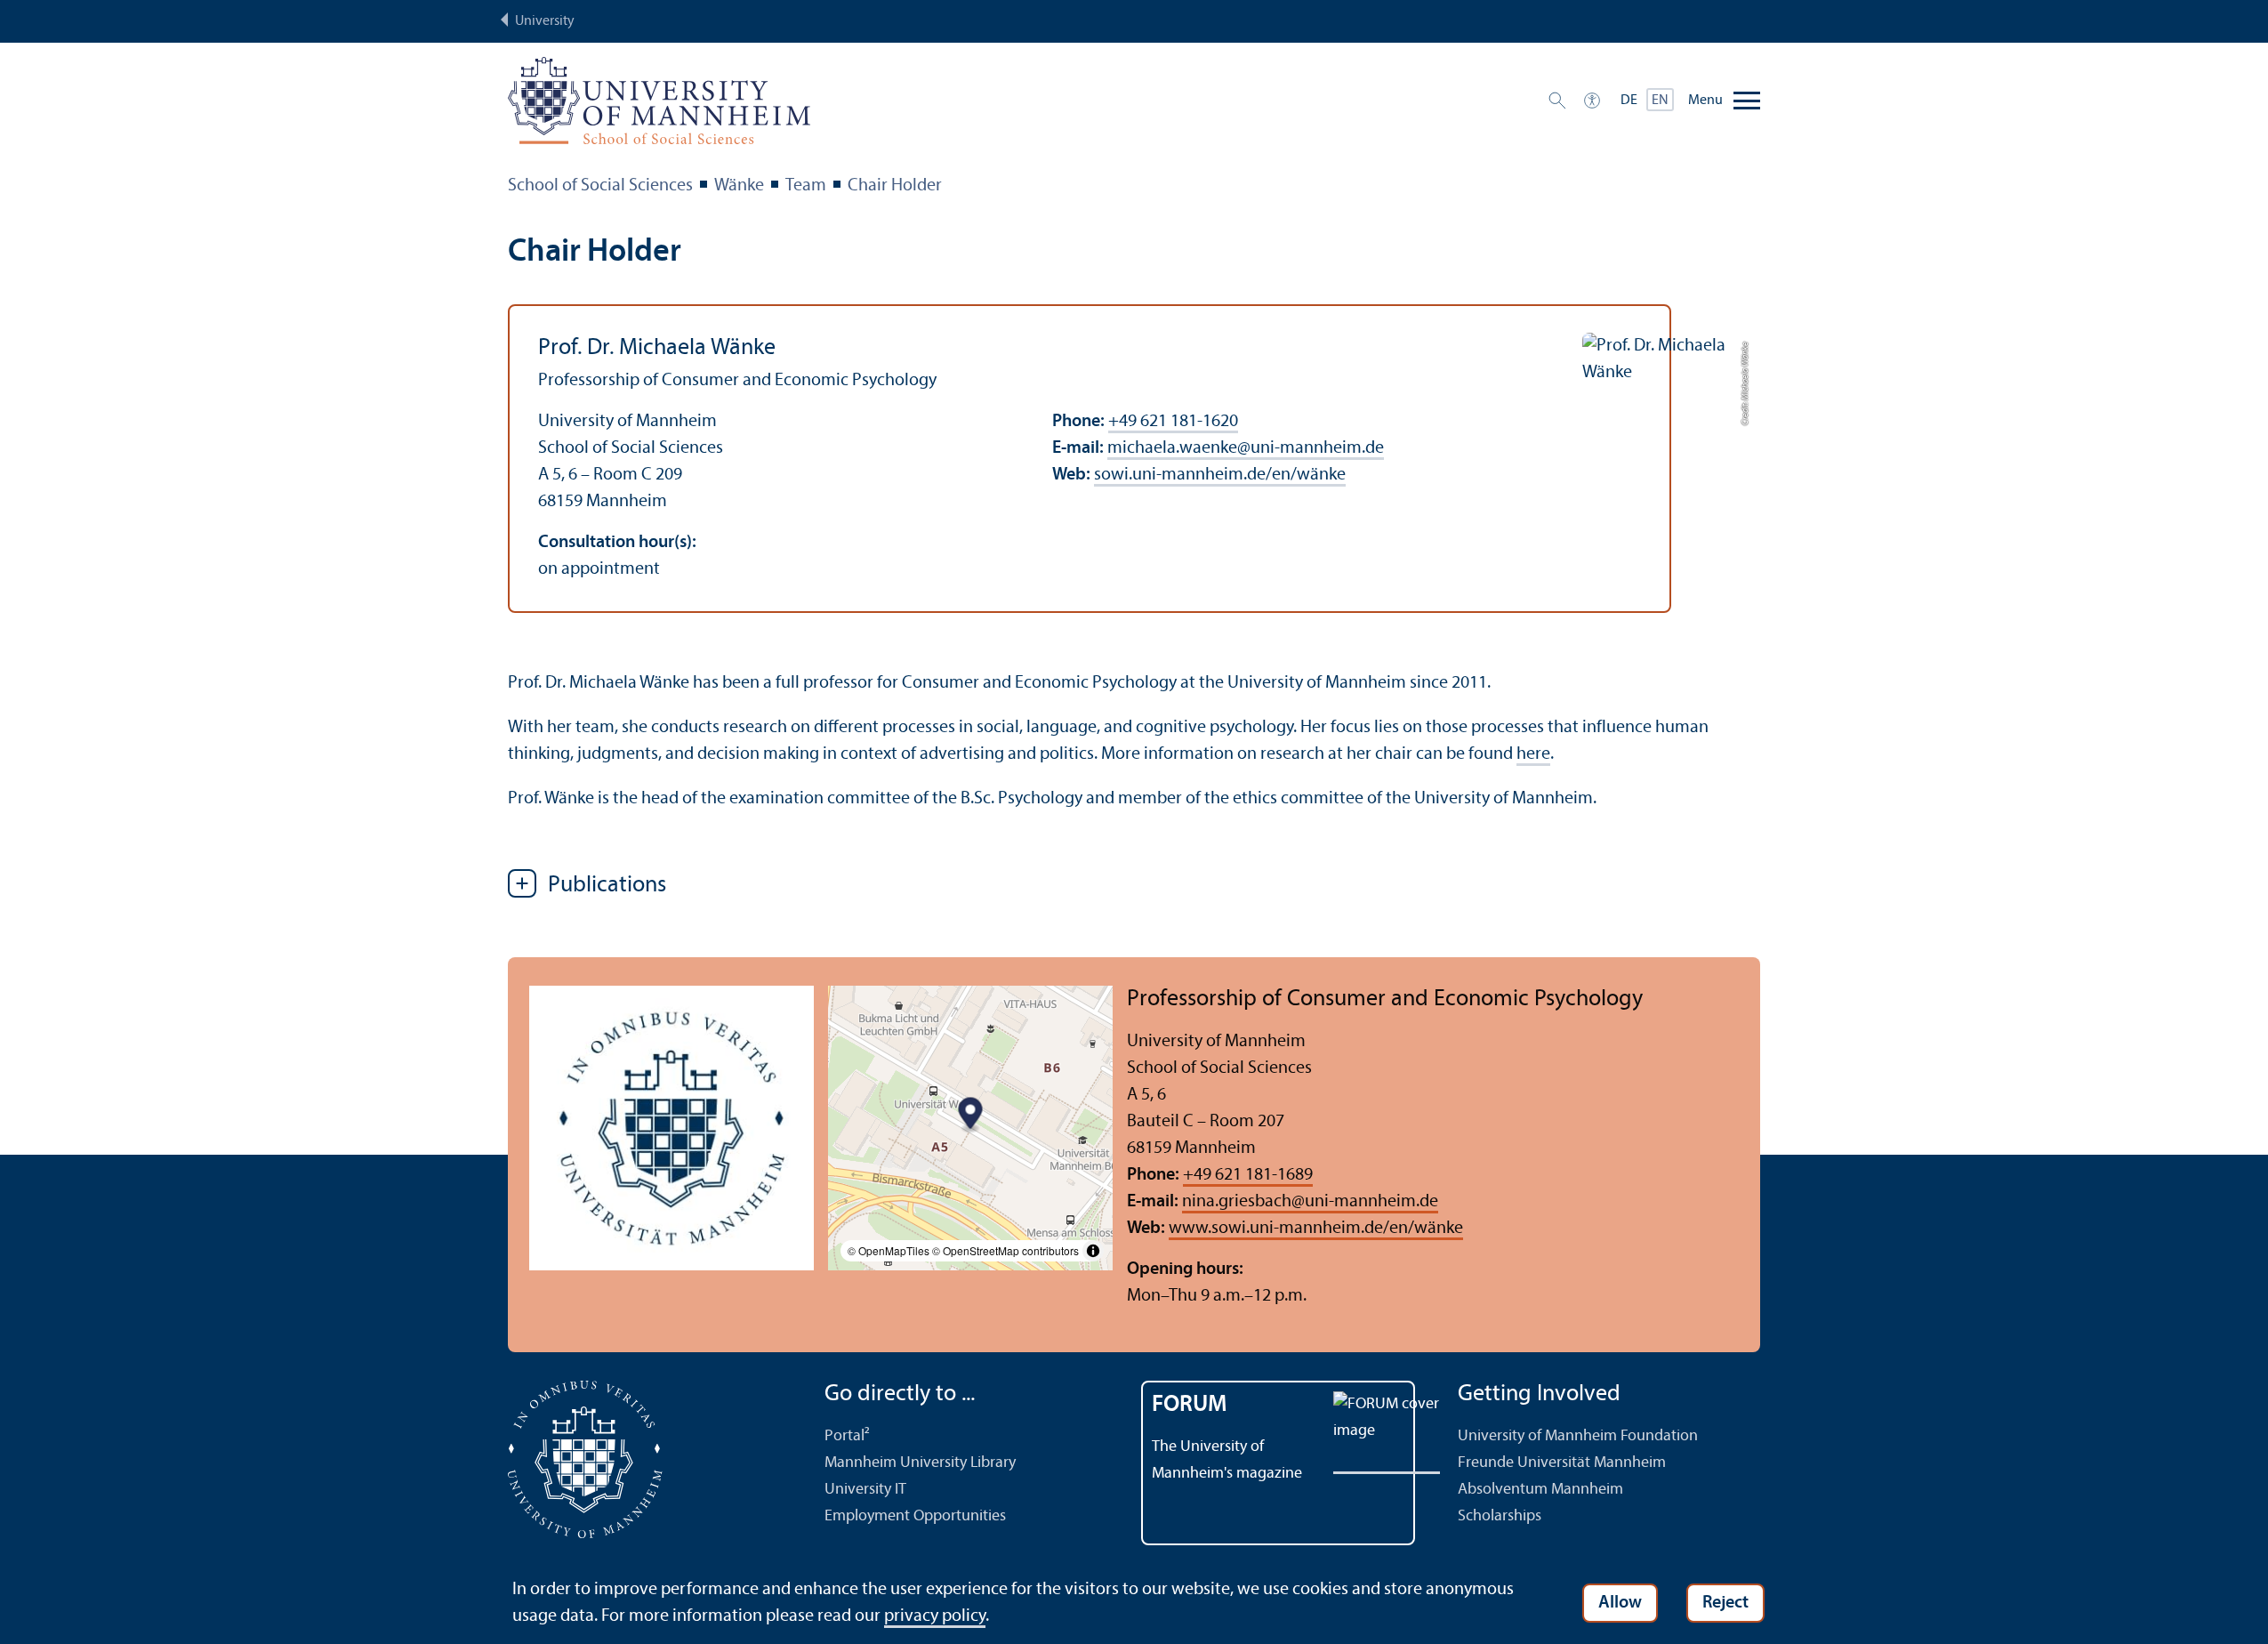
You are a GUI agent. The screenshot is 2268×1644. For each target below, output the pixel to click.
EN (1660, 101)
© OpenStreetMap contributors (1005, 1250)
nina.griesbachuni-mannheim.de (1310, 1202)
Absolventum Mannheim (1540, 1490)
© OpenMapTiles (889, 1250)
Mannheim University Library (920, 1463)
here (1533, 754)
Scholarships (1500, 1516)
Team (806, 186)
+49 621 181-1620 (1173, 422)
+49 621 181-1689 (1248, 1175)
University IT (865, 1490)
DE (1629, 101)
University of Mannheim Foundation (1578, 1436)
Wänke (739, 186)
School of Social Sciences (600, 186)
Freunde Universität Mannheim (1562, 1463)
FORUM (1190, 1405)
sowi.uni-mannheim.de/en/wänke (1220, 475)
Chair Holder (895, 186)
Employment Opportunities (915, 1516)
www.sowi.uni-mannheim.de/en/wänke (1316, 1229)
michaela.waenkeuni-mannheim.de (1246, 448)
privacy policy (935, 1616)
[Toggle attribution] (1093, 1251)
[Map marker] (971, 1115)
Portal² (847, 1436)
